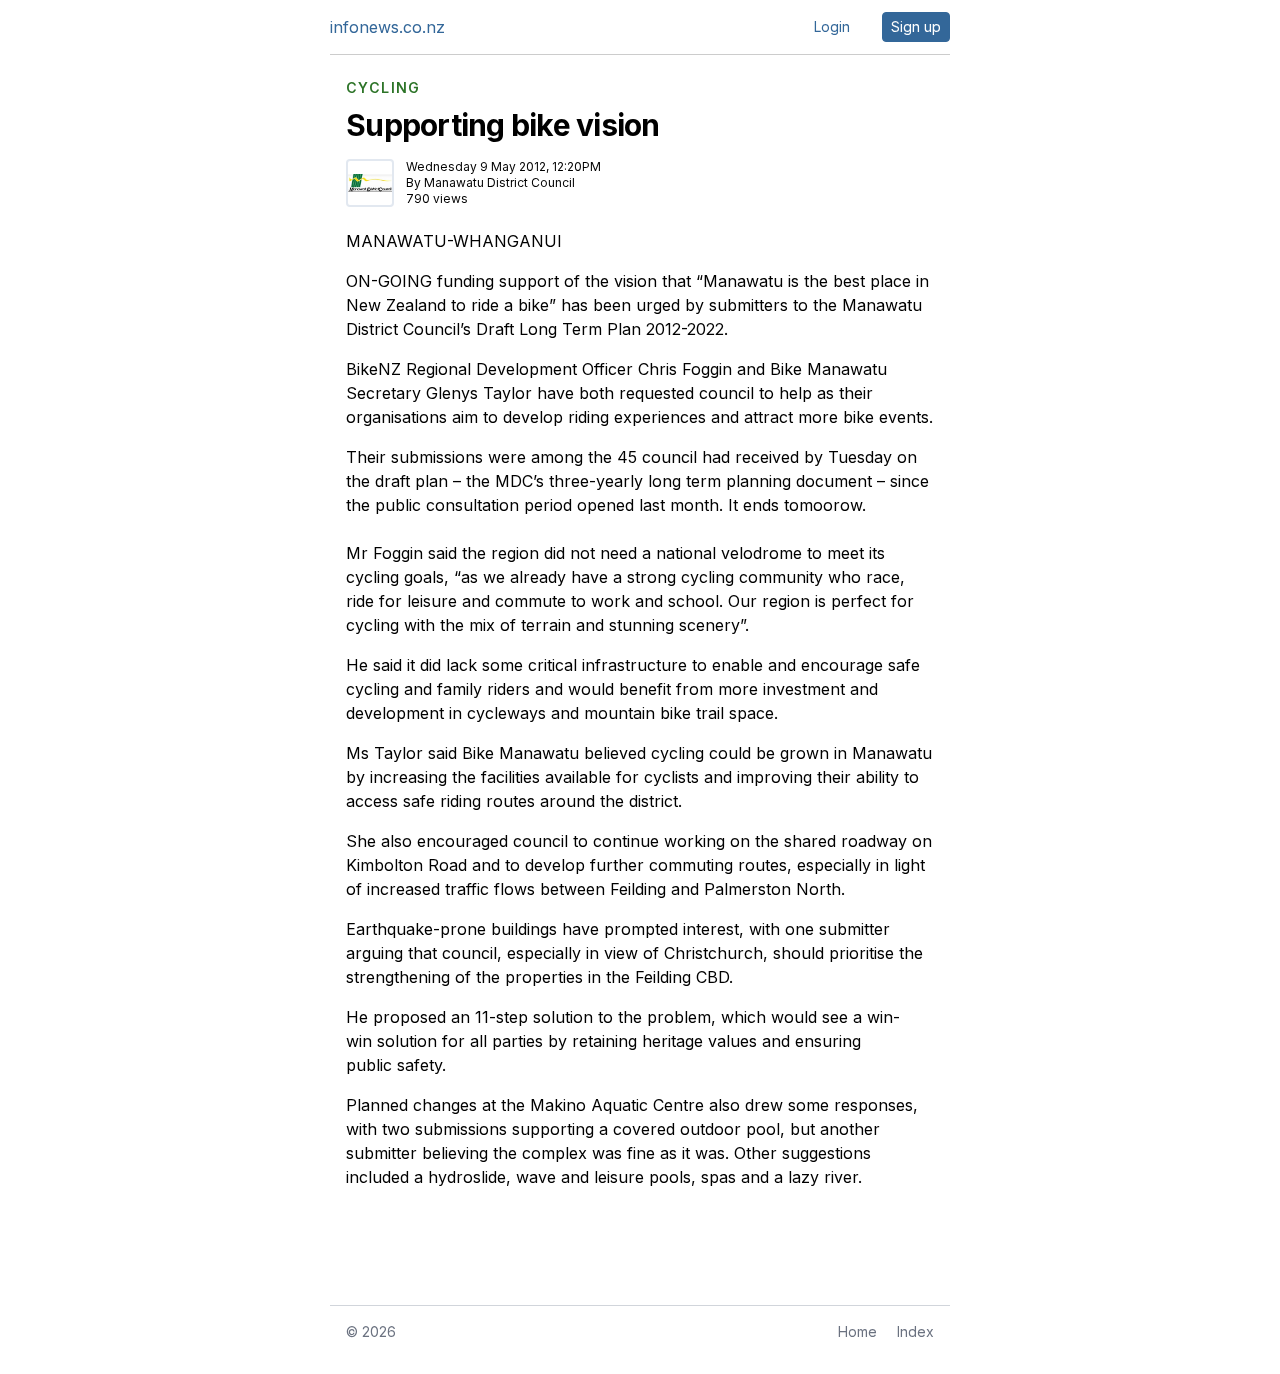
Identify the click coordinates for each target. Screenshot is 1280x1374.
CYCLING (383, 88)
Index (915, 1331)
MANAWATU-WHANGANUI (454, 241)
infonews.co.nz (387, 27)
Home (857, 1331)
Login (832, 26)
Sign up (916, 26)
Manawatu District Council (499, 182)
